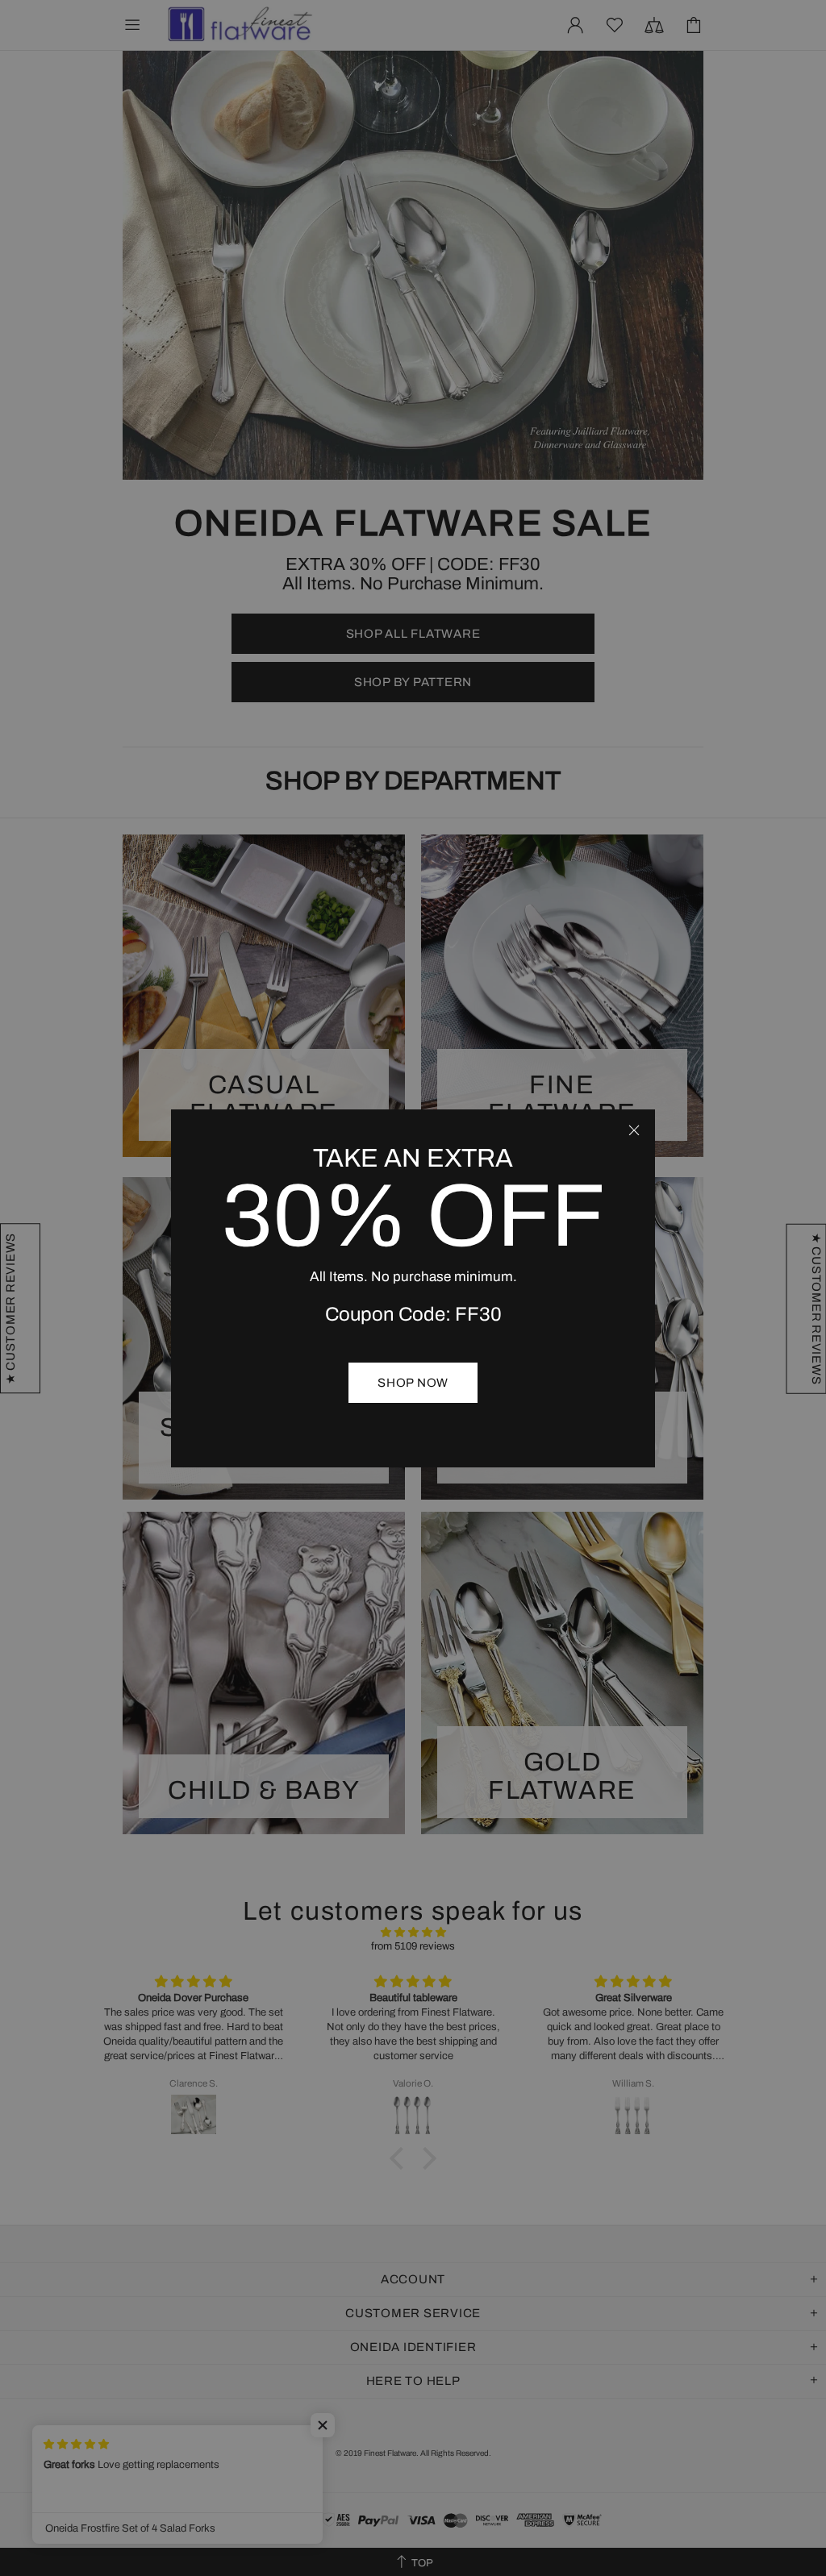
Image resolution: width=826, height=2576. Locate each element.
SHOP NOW (413, 1383)
